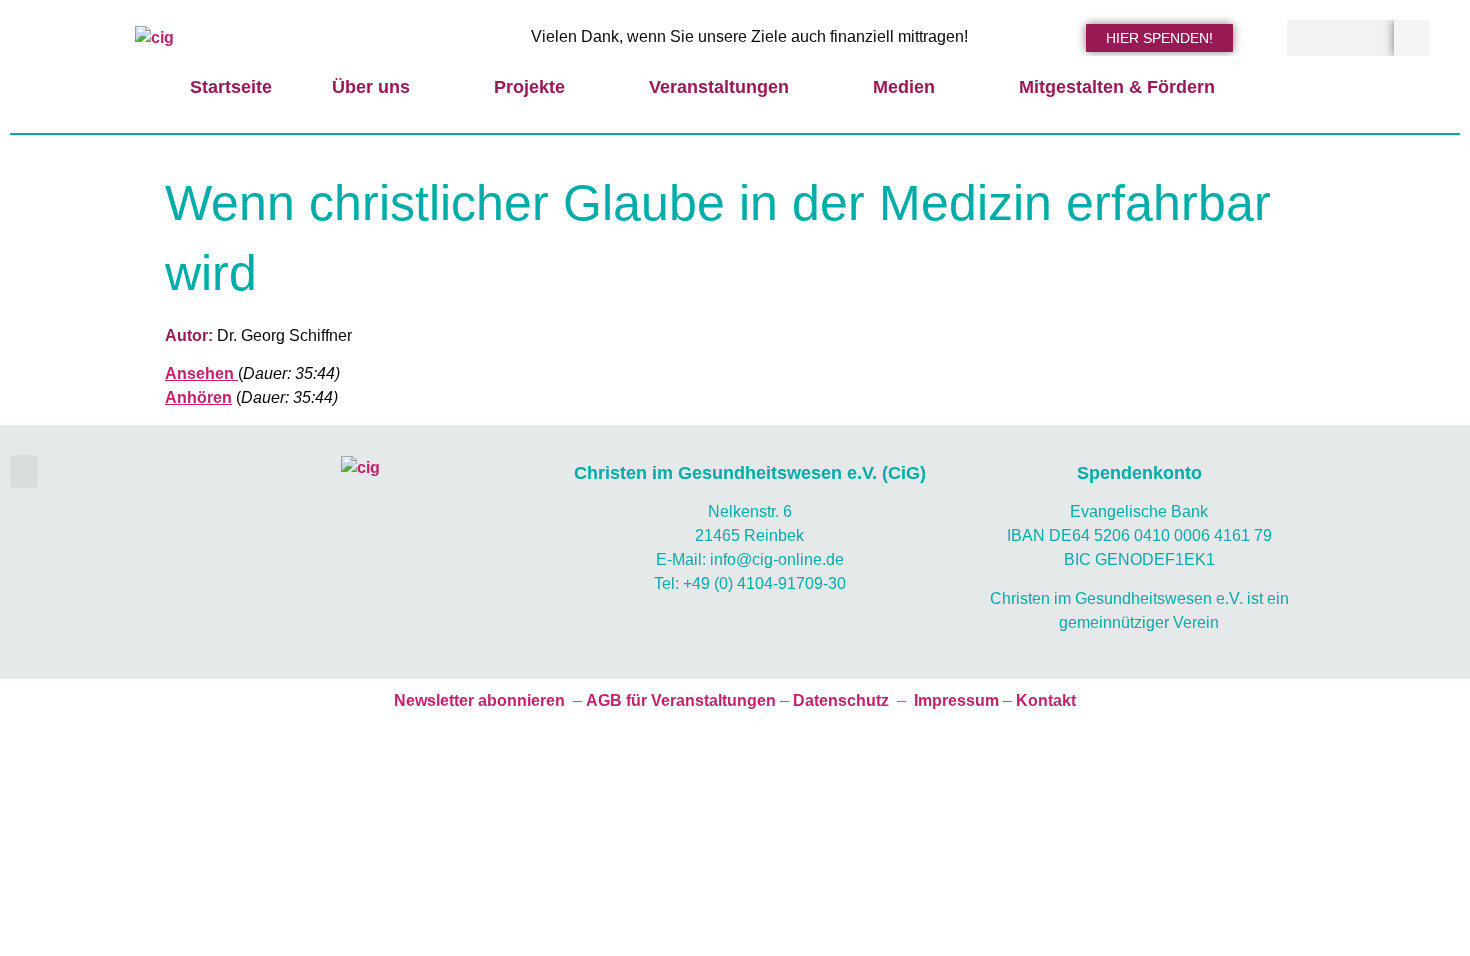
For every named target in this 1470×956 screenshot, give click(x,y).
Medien (904, 87)
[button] (24, 471)
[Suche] (1412, 38)
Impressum (956, 700)
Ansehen (201, 373)
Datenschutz (841, 700)
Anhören (198, 397)
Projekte (529, 87)
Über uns (371, 87)
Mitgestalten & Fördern (1117, 87)
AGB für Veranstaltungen (681, 700)
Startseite (231, 87)
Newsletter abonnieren (479, 700)
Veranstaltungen (719, 87)
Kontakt (1046, 700)
